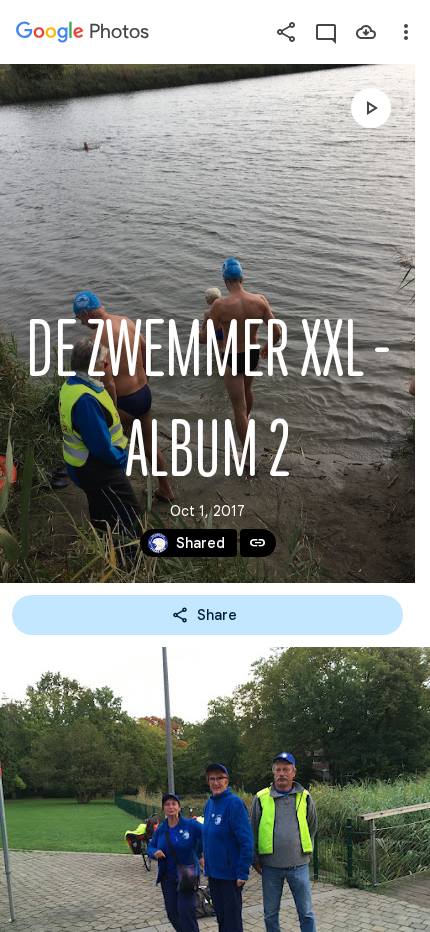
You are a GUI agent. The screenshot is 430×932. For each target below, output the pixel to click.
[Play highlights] (371, 108)
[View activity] (326, 32)
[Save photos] (366, 32)
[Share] (286, 32)
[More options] (406, 32)
